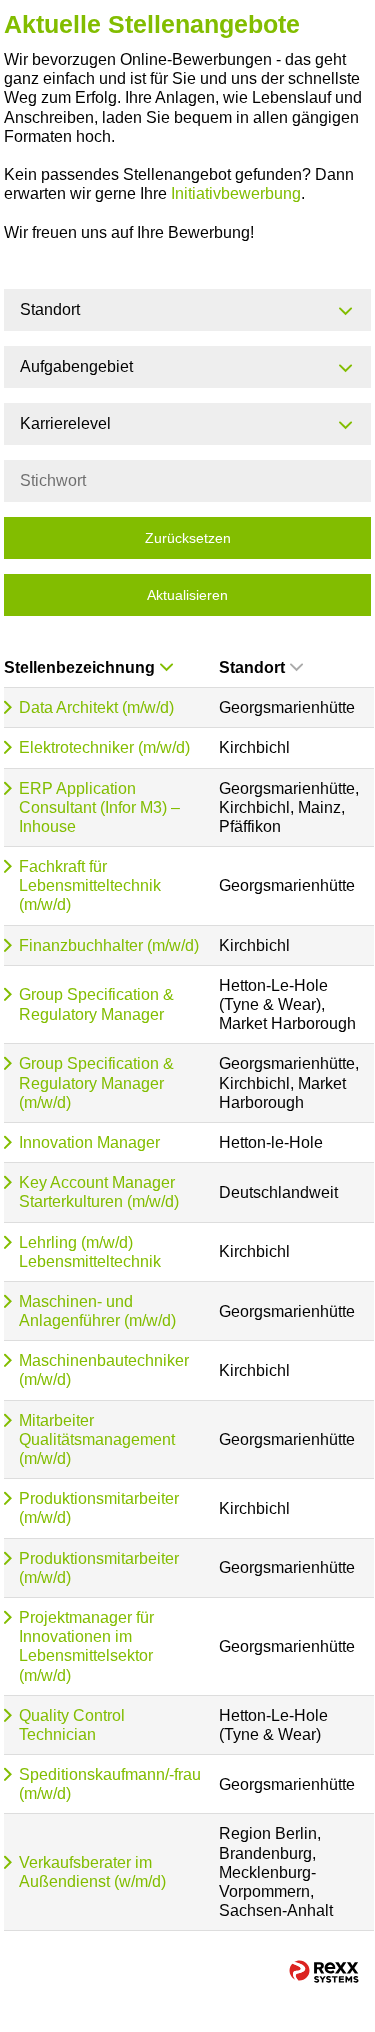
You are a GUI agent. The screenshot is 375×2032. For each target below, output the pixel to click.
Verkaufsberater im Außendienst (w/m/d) (92, 1872)
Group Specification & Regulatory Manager (96, 1004)
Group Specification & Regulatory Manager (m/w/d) (96, 1082)
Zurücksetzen (188, 538)
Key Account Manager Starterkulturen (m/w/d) (99, 1192)
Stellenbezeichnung (79, 667)
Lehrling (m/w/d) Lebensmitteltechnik (90, 1252)
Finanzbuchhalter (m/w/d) (109, 945)
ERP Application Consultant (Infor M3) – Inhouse (99, 807)
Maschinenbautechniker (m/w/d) (104, 1370)
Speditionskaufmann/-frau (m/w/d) (110, 1784)
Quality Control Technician (72, 1725)
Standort (252, 667)
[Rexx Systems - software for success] (324, 1971)
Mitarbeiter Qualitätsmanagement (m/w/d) (97, 1439)
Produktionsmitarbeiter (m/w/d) (99, 1508)
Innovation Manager (89, 1142)
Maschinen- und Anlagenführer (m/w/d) (97, 1311)
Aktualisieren (187, 595)
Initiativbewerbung (236, 193)
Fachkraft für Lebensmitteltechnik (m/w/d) (90, 885)
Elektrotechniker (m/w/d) (104, 747)
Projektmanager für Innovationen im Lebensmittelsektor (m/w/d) (86, 1646)
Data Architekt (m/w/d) (96, 707)
